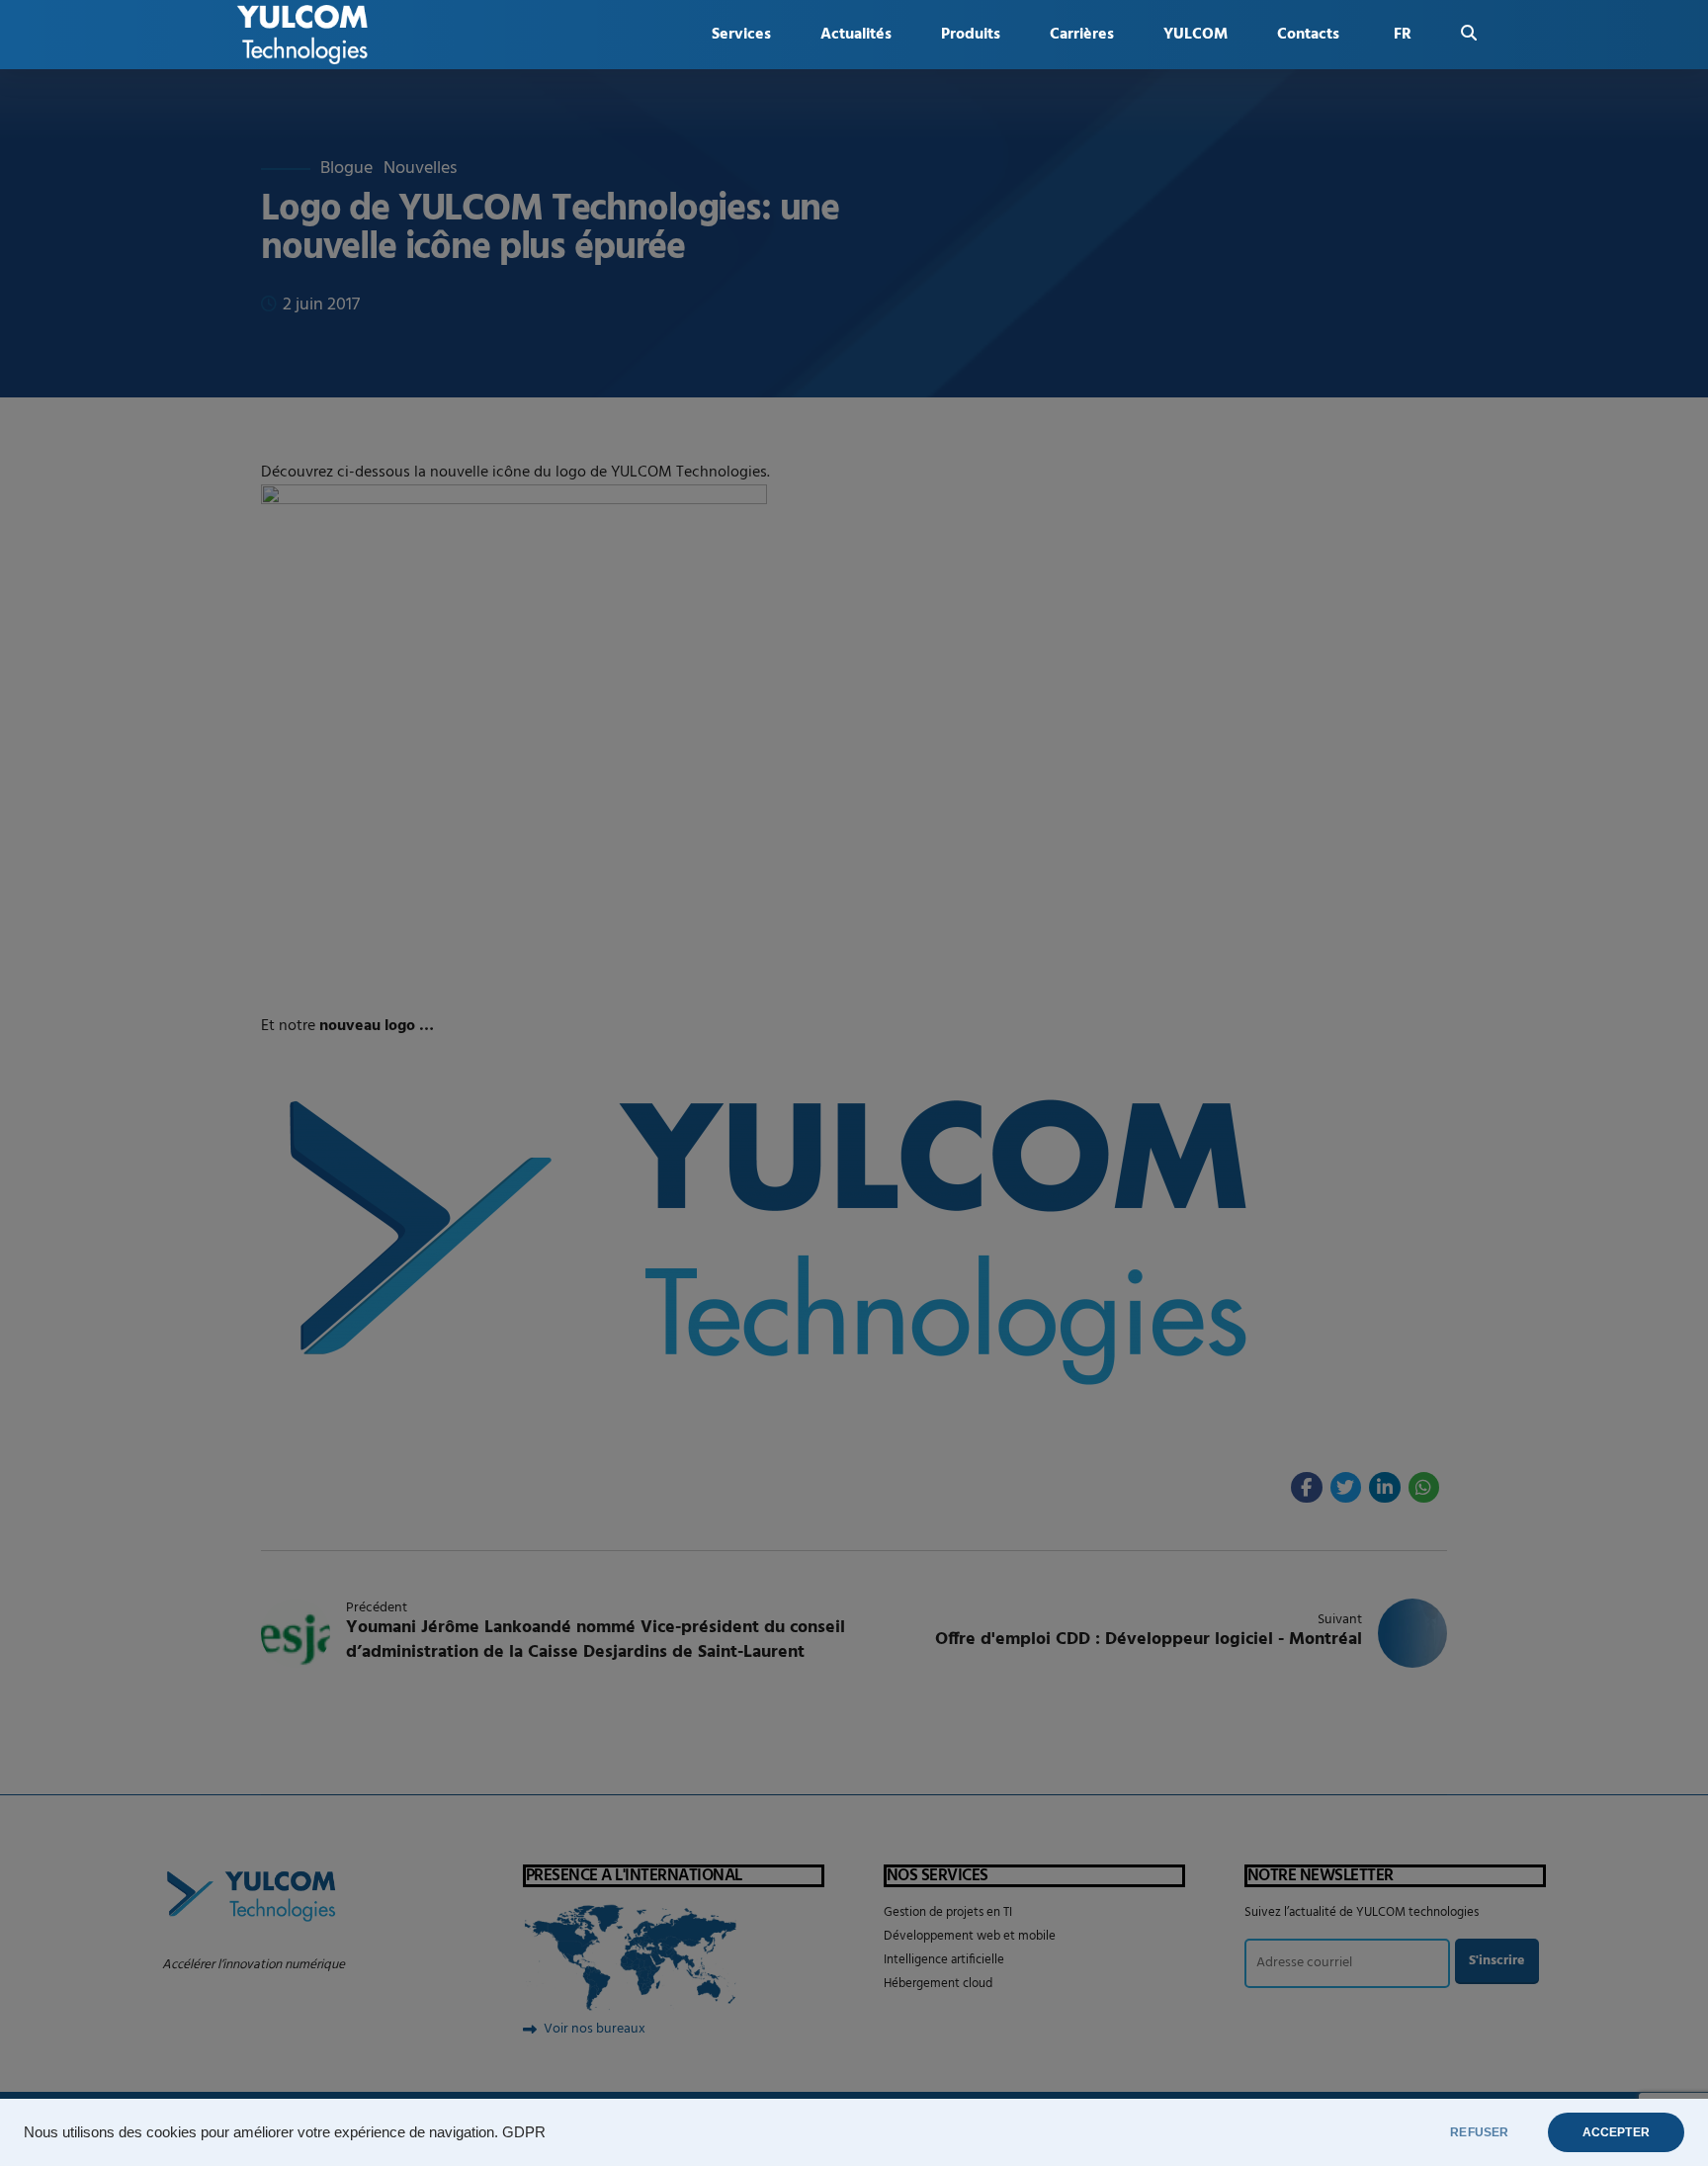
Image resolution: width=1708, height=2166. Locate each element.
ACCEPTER (1616, 2132)
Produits (971, 35)
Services (741, 35)
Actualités (856, 35)
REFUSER (1479, 2132)
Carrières (1082, 35)
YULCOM (1196, 35)
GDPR (524, 2132)
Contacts (1308, 35)
